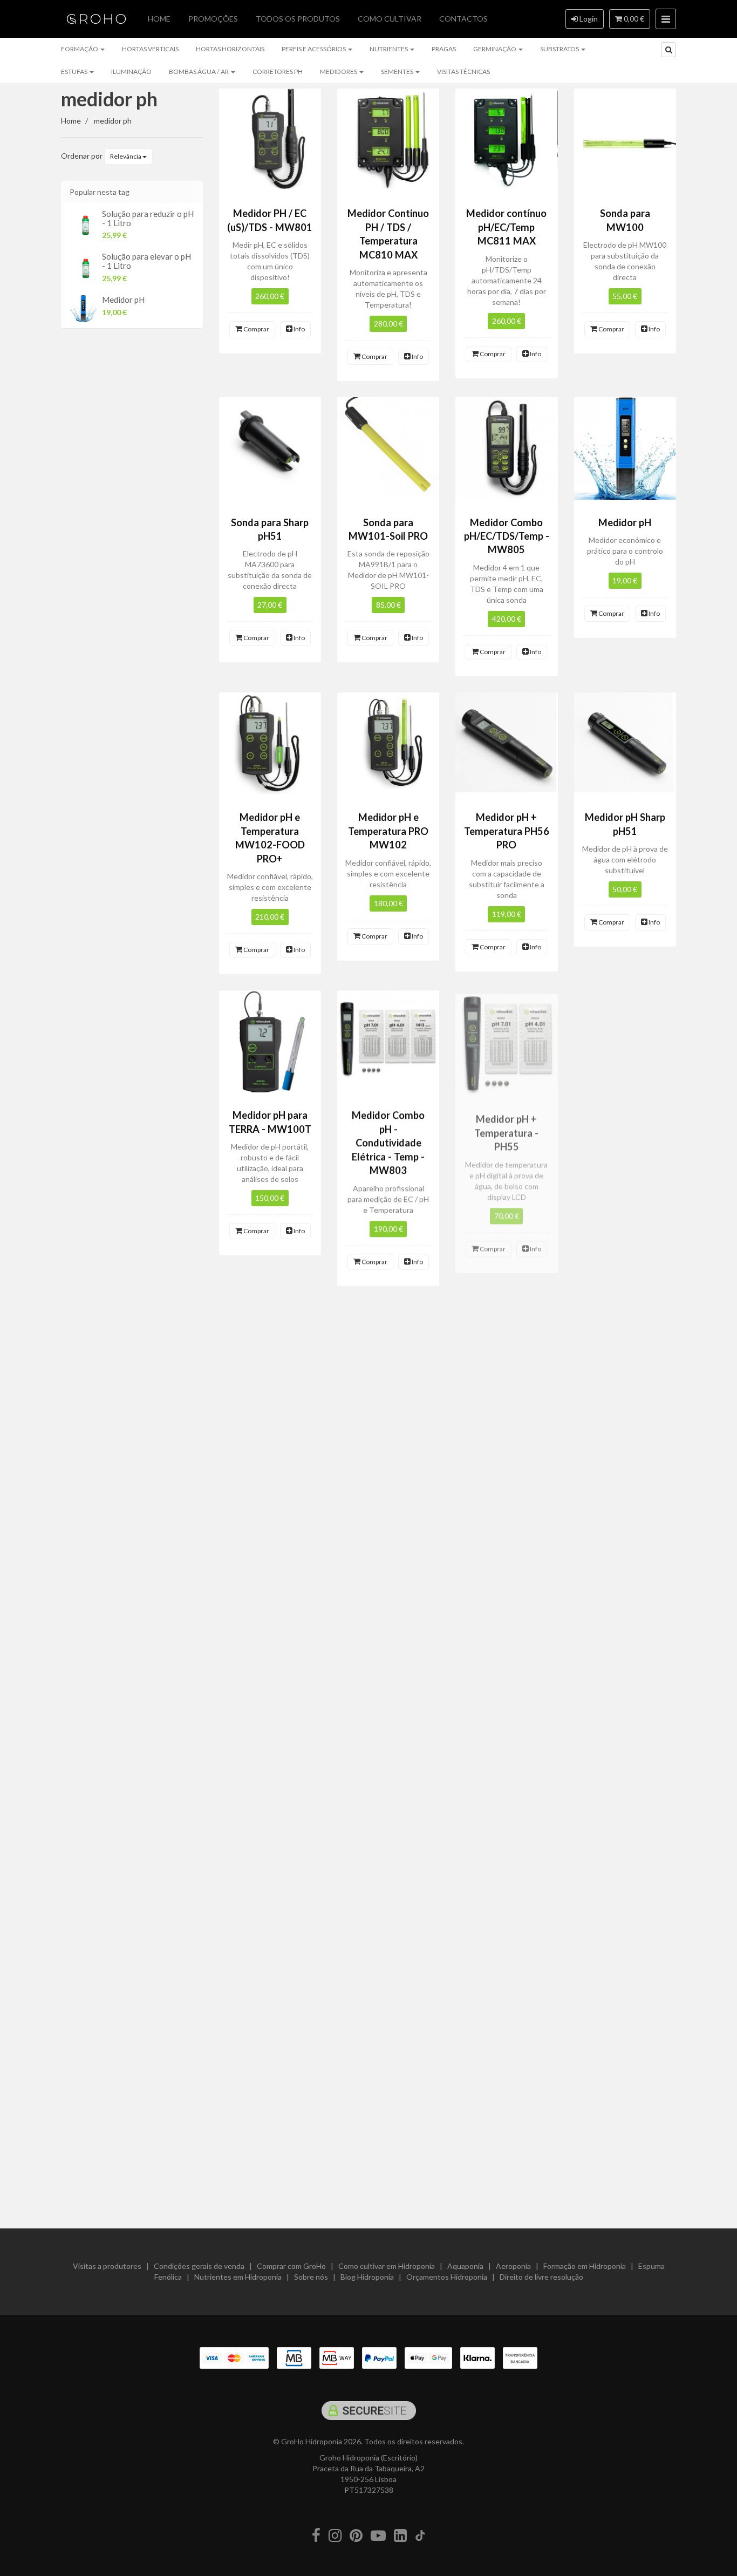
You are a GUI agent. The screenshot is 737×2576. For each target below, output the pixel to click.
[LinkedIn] (400, 2536)
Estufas (75, 72)
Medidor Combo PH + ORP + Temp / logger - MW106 (625, 1129)
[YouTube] (378, 2536)
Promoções (213, 19)
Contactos (463, 19)
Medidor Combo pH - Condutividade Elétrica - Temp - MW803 (388, 1143)
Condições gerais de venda (199, 2266)
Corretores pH (278, 72)
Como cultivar (390, 19)
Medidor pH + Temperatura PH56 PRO (507, 831)
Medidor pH (123, 300)
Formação (80, 49)
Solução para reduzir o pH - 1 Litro (148, 218)
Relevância (126, 156)
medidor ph (109, 99)
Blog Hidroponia (367, 2277)
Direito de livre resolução (541, 2277)
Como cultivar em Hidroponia (387, 2266)
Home (159, 19)
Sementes (398, 72)
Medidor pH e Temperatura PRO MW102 (388, 831)
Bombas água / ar (199, 72)
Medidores (339, 72)
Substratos (560, 49)
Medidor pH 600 (270, 1736)
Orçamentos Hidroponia (447, 2277)
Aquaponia (465, 2266)
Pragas (444, 49)
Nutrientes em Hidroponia (238, 2277)
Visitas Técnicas (463, 72)
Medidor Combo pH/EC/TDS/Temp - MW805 (507, 536)
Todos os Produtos (298, 19)
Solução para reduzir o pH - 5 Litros (507, 2037)
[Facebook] (316, 2536)
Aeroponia (513, 2266)
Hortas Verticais (150, 49)
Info (299, 329)
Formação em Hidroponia (585, 2266)
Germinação (495, 49)
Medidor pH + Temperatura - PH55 (506, 1129)
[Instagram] (335, 2536)
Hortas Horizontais (230, 49)
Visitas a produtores (107, 2266)
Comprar (256, 329)
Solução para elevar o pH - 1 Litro (146, 261)
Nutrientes (389, 49)
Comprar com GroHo (291, 2266)
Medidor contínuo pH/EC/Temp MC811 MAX (506, 227)
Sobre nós (311, 2277)
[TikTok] (420, 2536)
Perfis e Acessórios (314, 49)
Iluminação (131, 72)
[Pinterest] (356, 2536)
